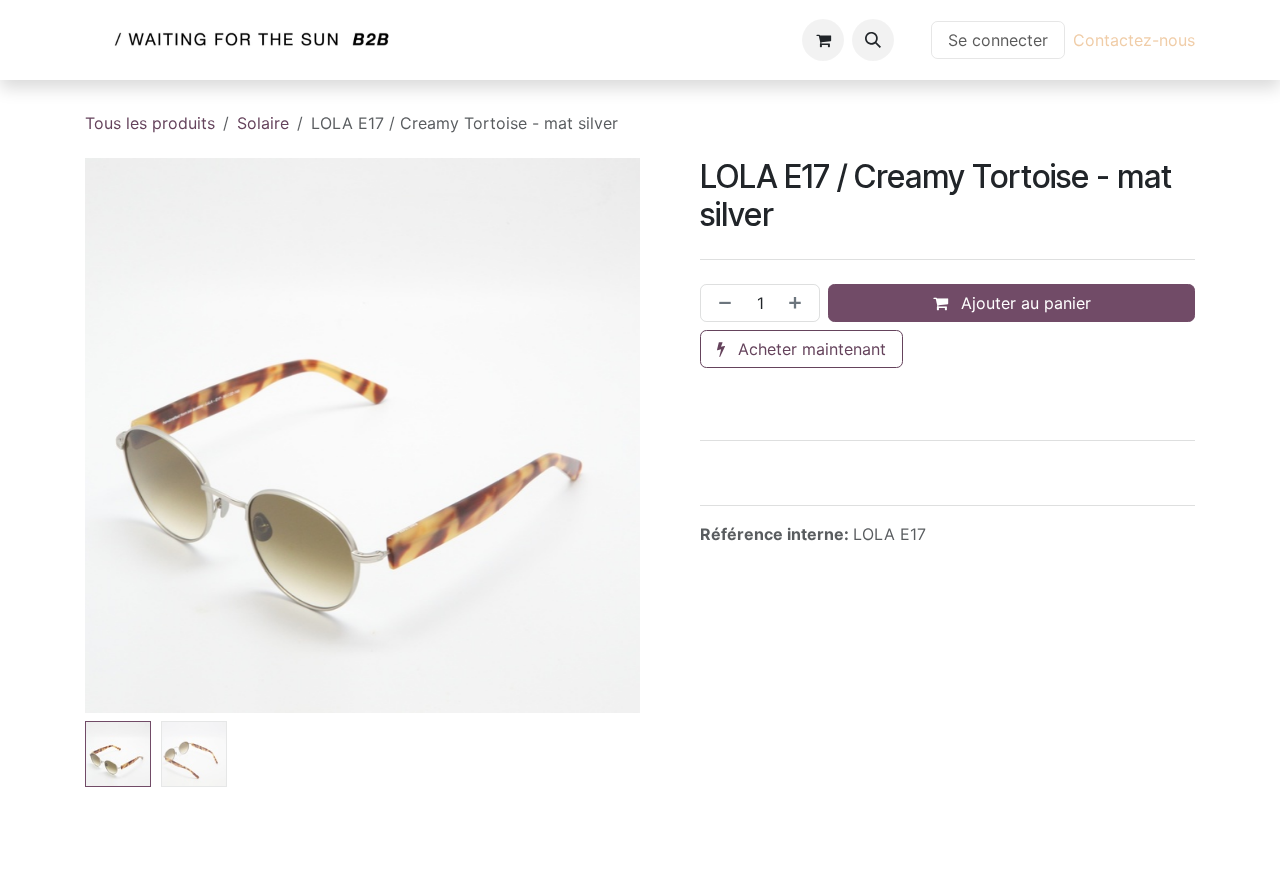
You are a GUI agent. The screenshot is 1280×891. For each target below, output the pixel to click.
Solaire (263, 123)
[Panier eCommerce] (823, 40)
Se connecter (998, 40)
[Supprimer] (721, 303)
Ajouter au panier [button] (1023, 303)
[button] (873, 40)
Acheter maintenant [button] (809, 349)
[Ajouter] (799, 303)
